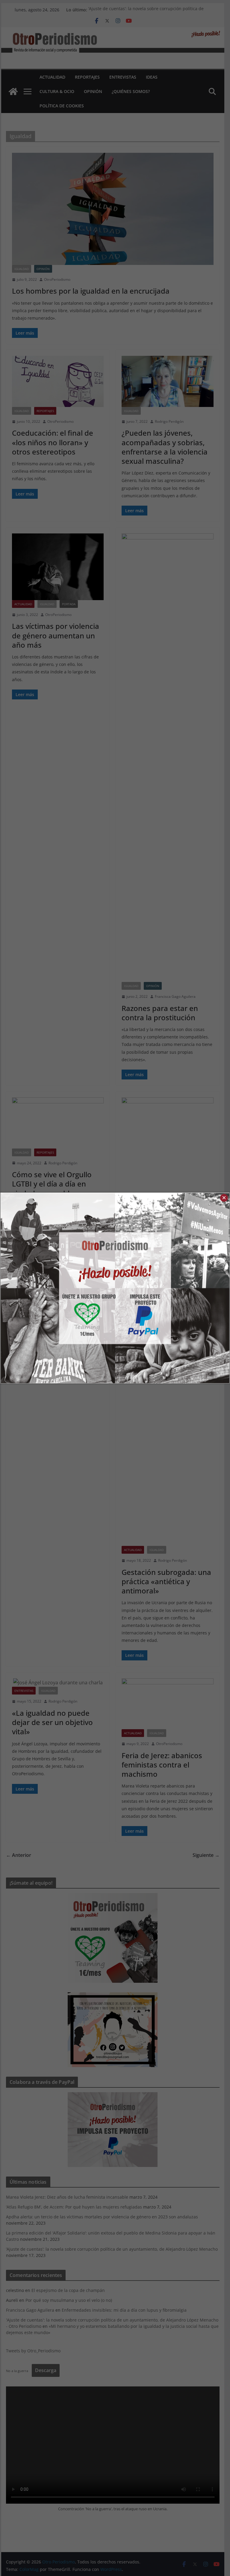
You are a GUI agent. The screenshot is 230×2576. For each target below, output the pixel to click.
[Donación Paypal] (172, 1288)
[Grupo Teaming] (58, 1288)
